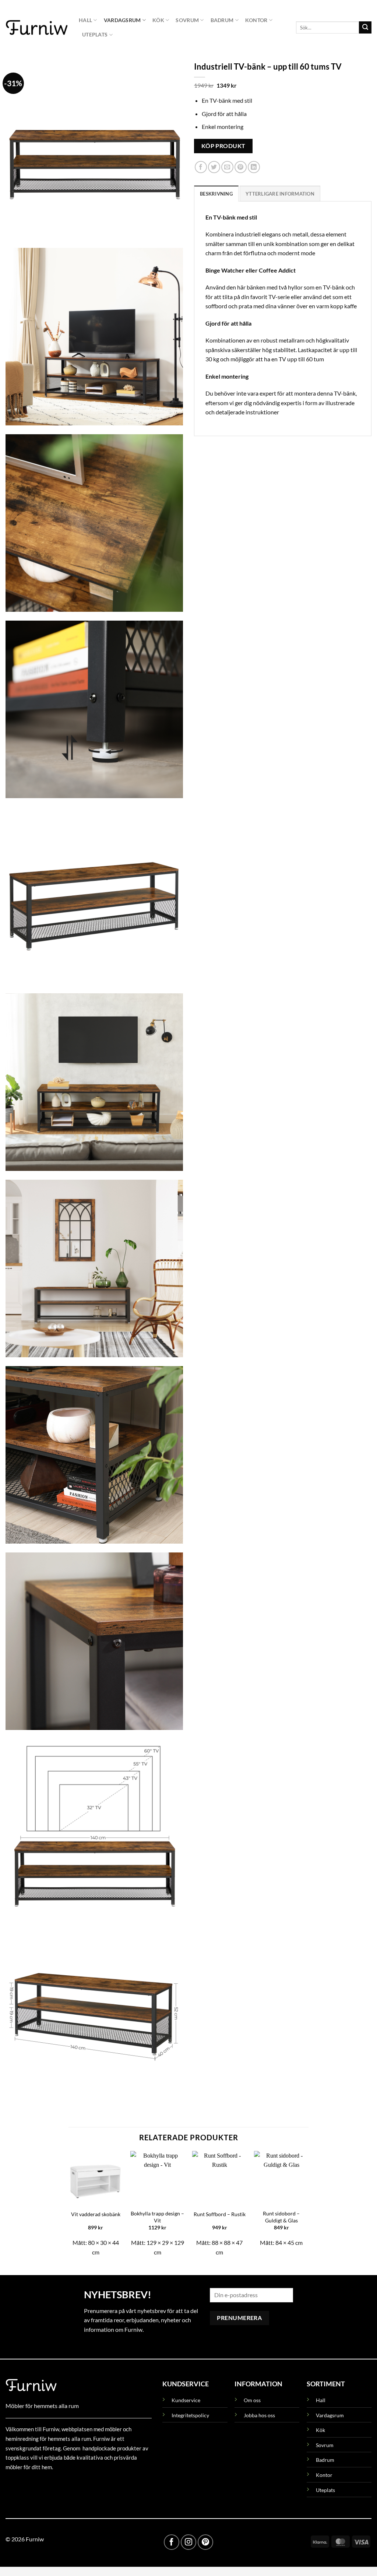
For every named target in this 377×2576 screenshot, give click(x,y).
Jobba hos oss (259, 2415)
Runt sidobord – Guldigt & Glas (281, 2217)
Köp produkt (223, 146)
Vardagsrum (122, 20)
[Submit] (365, 28)
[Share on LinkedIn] (254, 167)
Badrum (222, 20)
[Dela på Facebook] (201, 167)
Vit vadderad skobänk (96, 2214)
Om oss (252, 2400)
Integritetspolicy (190, 2415)
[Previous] (69, 2207)
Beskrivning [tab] (216, 194)
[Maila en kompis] (227, 167)
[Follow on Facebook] (172, 2542)
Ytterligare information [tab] (280, 194)
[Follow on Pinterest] (205, 2542)
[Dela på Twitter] (214, 167)
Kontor (256, 20)
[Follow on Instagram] (188, 2542)
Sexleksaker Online (80, 2484)
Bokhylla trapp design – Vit (157, 2217)
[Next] (308, 2207)
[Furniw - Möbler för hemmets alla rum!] (37, 27)
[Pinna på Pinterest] (241, 167)
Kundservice (186, 2400)
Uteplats (95, 34)
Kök (158, 20)
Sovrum (187, 20)
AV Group (42, 2484)
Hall (85, 20)
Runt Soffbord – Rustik (220, 2214)
